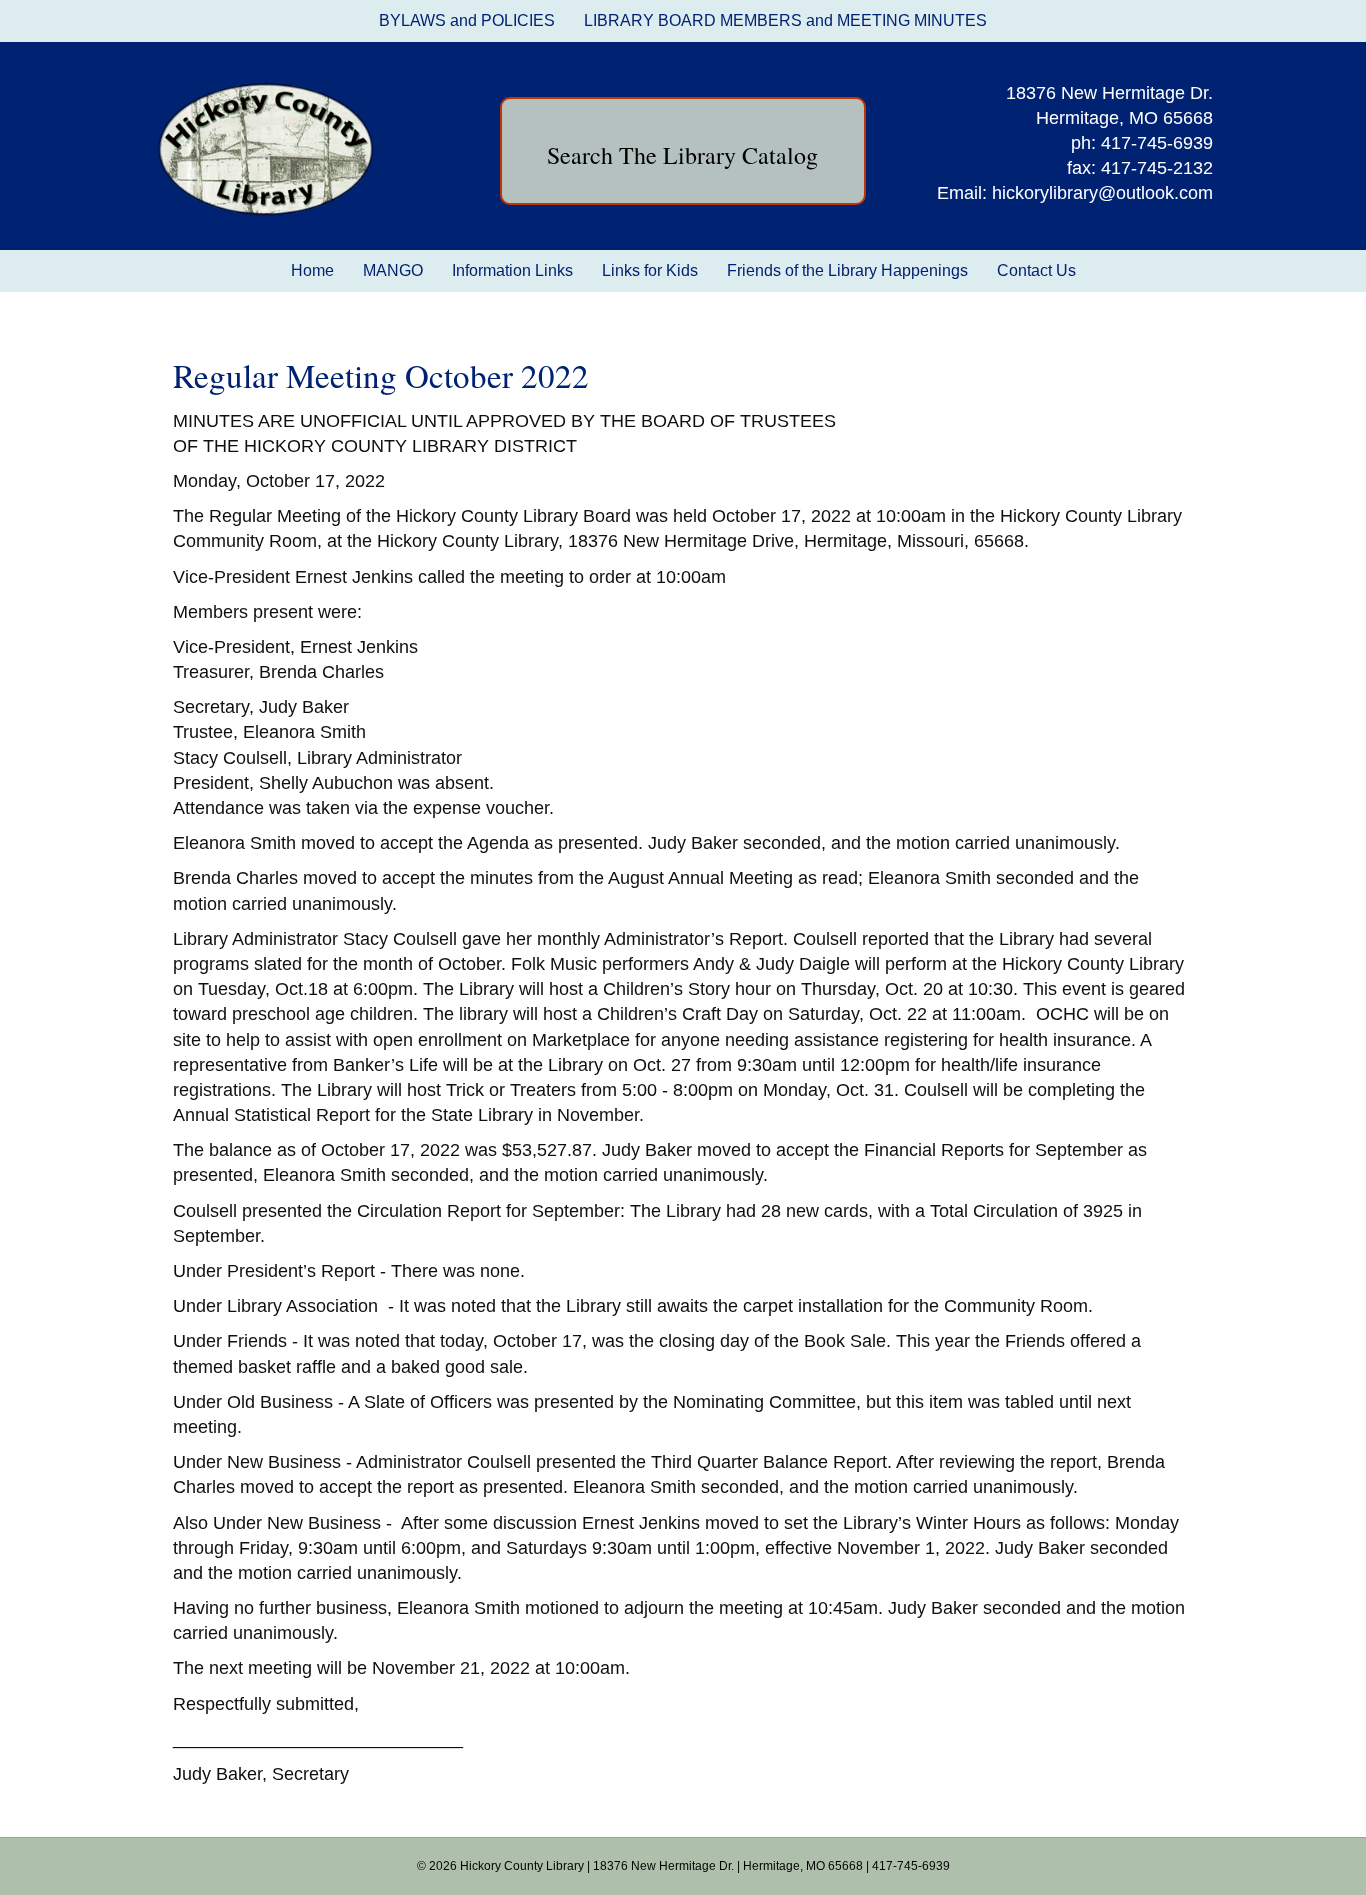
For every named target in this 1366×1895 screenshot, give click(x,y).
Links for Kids (650, 270)
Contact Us (1036, 270)
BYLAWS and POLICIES (467, 20)
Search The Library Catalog (682, 155)
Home (312, 270)
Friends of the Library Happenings (847, 270)
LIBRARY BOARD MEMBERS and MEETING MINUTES (785, 20)
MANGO (393, 270)
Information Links (512, 270)
